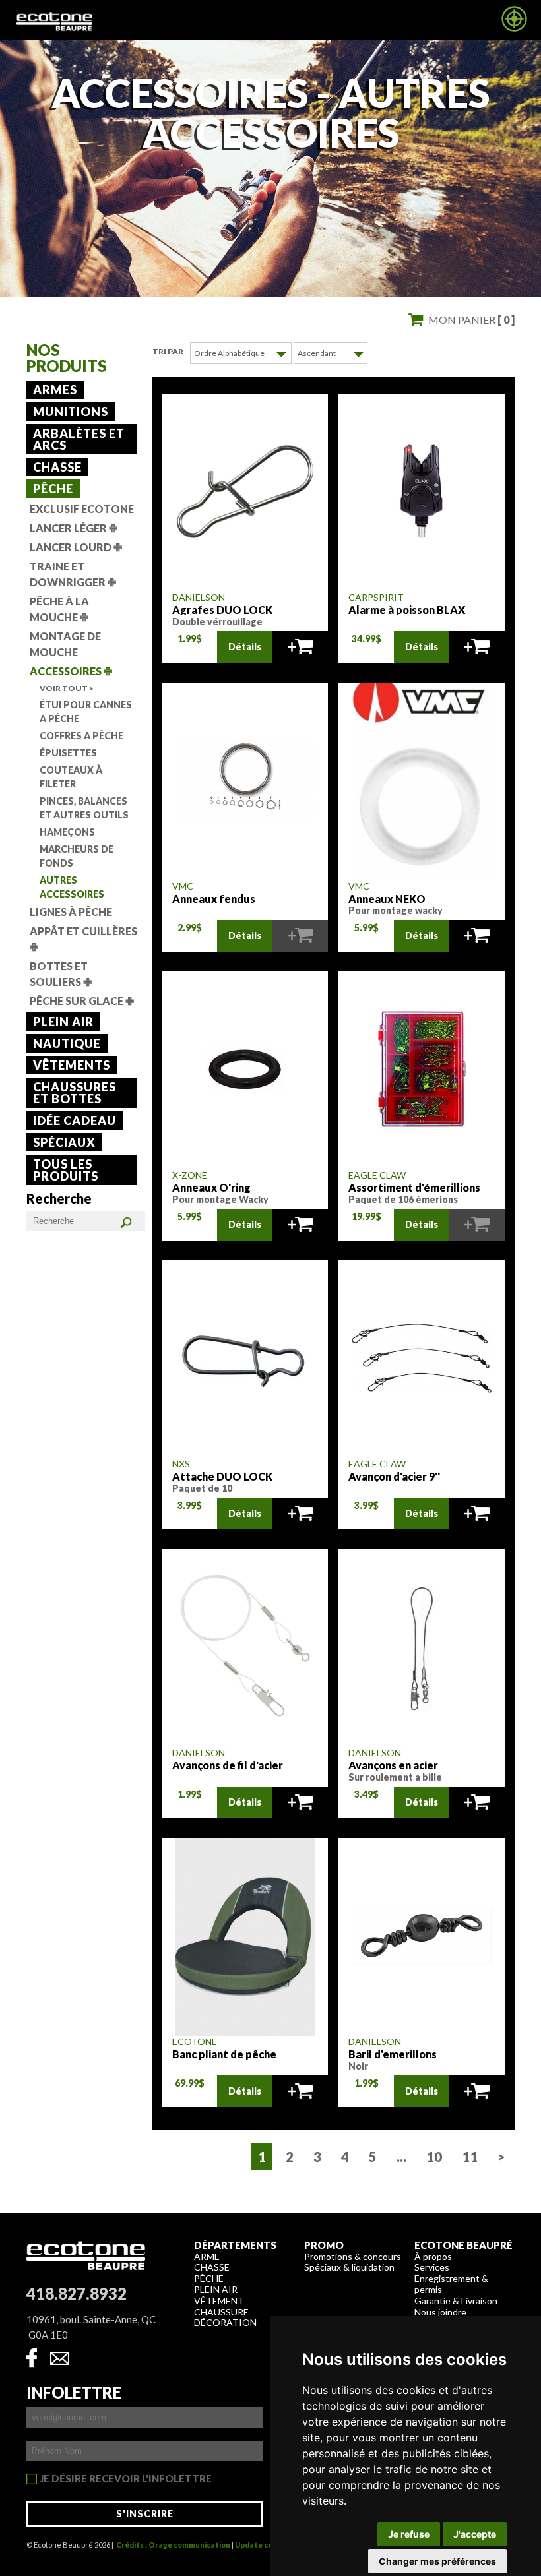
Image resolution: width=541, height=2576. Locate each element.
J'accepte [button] (475, 2534)
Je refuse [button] (409, 2534)
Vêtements (72, 1065)
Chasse (57, 467)
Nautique (67, 1043)
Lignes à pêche (71, 912)
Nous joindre (440, 2312)
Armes (55, 390)
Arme (207, 2256)
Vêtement (219, 2301)
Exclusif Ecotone (82, 509)
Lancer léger (74, 528)
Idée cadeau (75, 1120)
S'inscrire (145, 2514)
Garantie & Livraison (456, 2301)
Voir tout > (67, 688)
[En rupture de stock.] (300, 936)
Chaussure (221, 2312)
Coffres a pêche (81, 736)
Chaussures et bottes (75, 1093)
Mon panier (471, 320)
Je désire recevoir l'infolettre (126, 2479)
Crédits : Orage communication (173, 2545)
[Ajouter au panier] (300, 647)
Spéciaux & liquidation (349, 2267)
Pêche (53, 489)
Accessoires (71, 671)
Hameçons (67, 832)
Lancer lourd (76, 547)
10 (434, 2157)
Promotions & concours (353, 2256)
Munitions (71, 412)
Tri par (168, 351)
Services (432, 2267)
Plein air (63, 1022)
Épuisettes (68, 753)
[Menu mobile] (514, 28)
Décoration (225, 2322)
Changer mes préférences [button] (437, 2561)
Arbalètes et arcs (79, 439)
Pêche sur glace (82, 1001)
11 (470, 2157)
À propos (433, 2256)
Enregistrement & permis (451, 2284)
